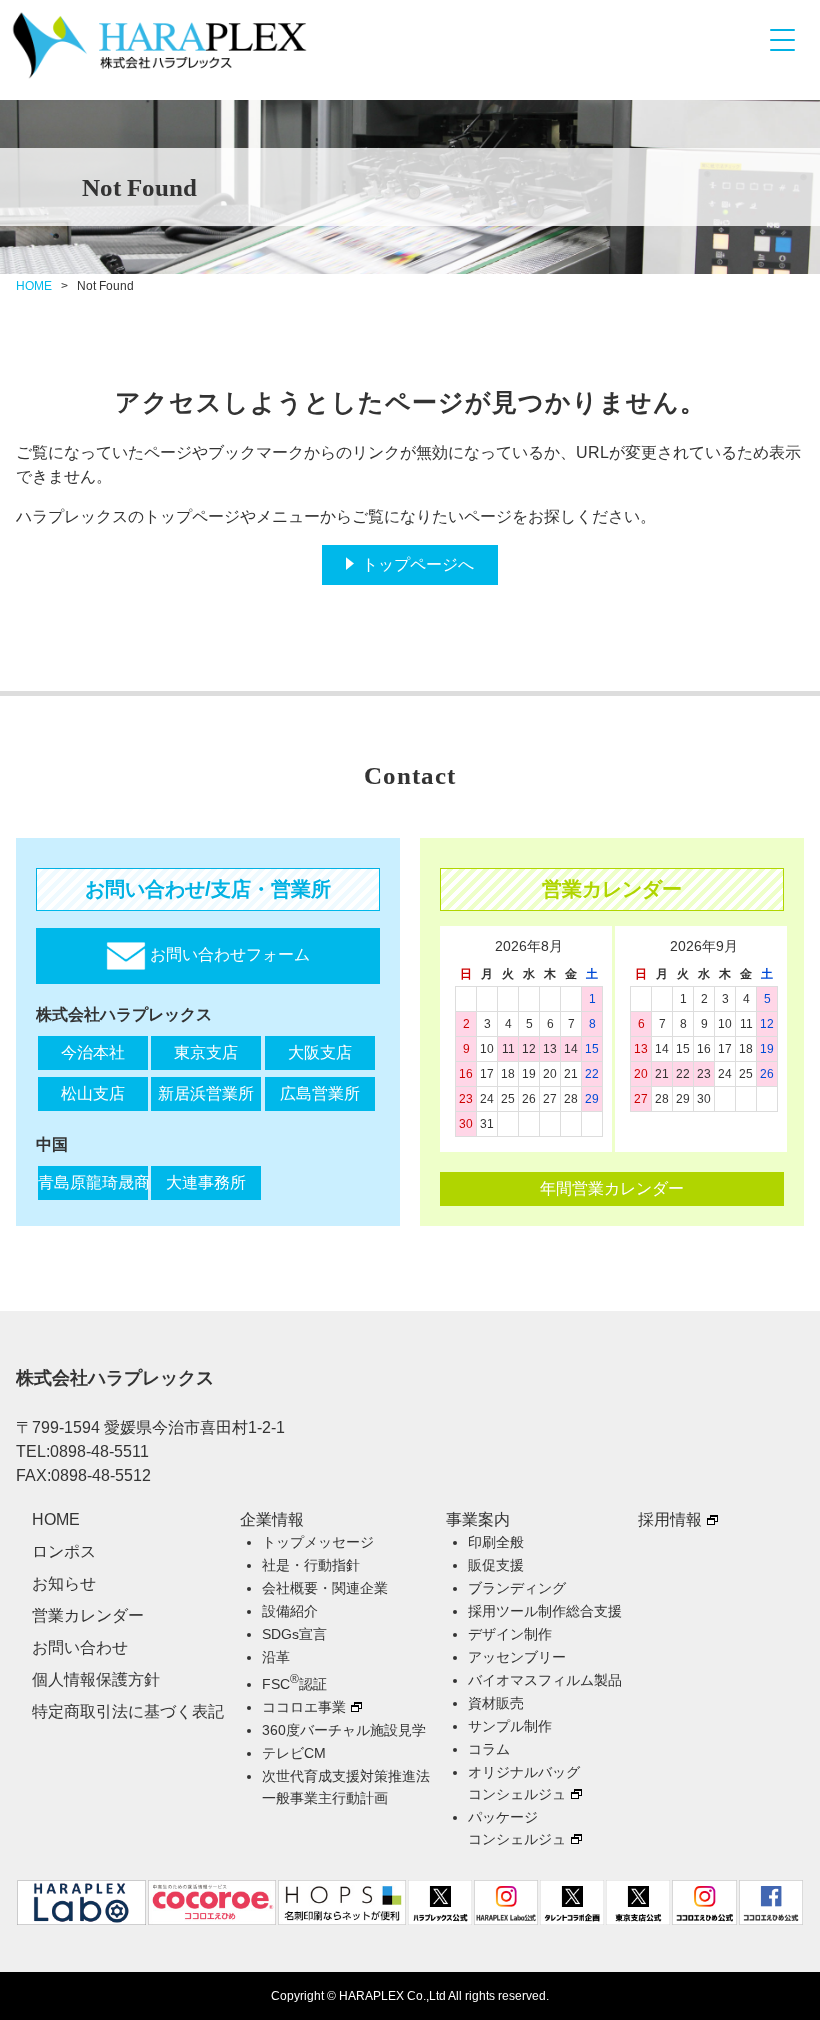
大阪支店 (320, 1052)
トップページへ (418, 564)
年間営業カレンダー (612, 1188)
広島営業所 (320, 1093)
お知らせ (64, 1583)
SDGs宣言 (294, 1634)
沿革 (276, 1657)
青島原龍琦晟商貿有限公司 (93, 1182)
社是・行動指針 (311, 1565)
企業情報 (272, 1519)
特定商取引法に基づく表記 (128, 1711)
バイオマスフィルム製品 (545, 1680)
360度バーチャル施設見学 (344, 1730)
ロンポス (64, 1551)
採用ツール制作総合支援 (545, 1611)
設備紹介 (290, 1611)
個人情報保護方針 (96, 1679)
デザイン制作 (510, 1634)
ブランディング (517, 1588)
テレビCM (294, 1753)
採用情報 (670, 1519)
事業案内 (478, 1519)
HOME (34, 286)
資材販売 (496, 1703)
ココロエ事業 (304, 1707)
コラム (489, 1749)
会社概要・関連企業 (325, 1588)
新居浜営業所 (206, 1093)
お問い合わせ (80, 1647)
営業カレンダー (88, 1615)
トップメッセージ (318, 1542)
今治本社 (93, 1052)
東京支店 (206, 1052)
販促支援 (496, 1565)
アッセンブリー (517, 1657)
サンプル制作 (510, 1726)
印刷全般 (496, 1542)
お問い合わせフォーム (228, 955)
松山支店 (93, 1093)
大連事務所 (206, 1182)
